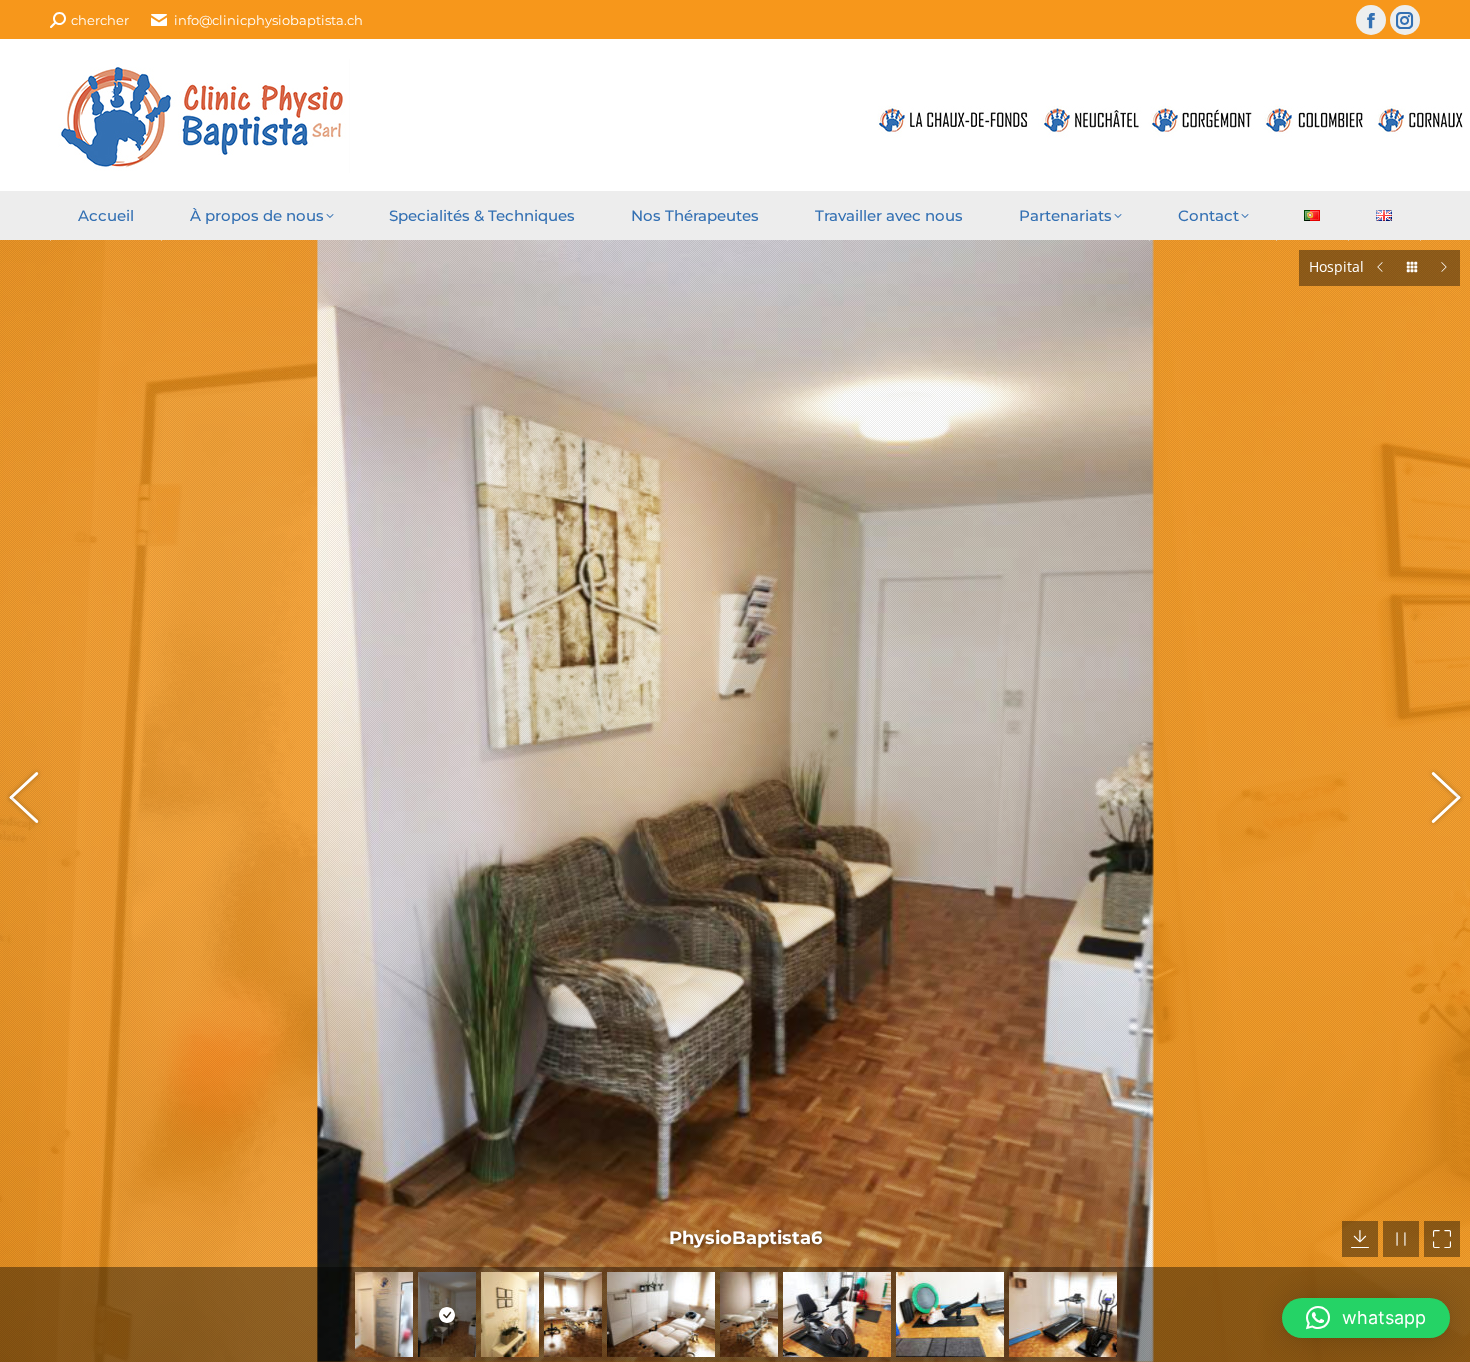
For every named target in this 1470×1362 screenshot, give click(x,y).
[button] (35, 801)
